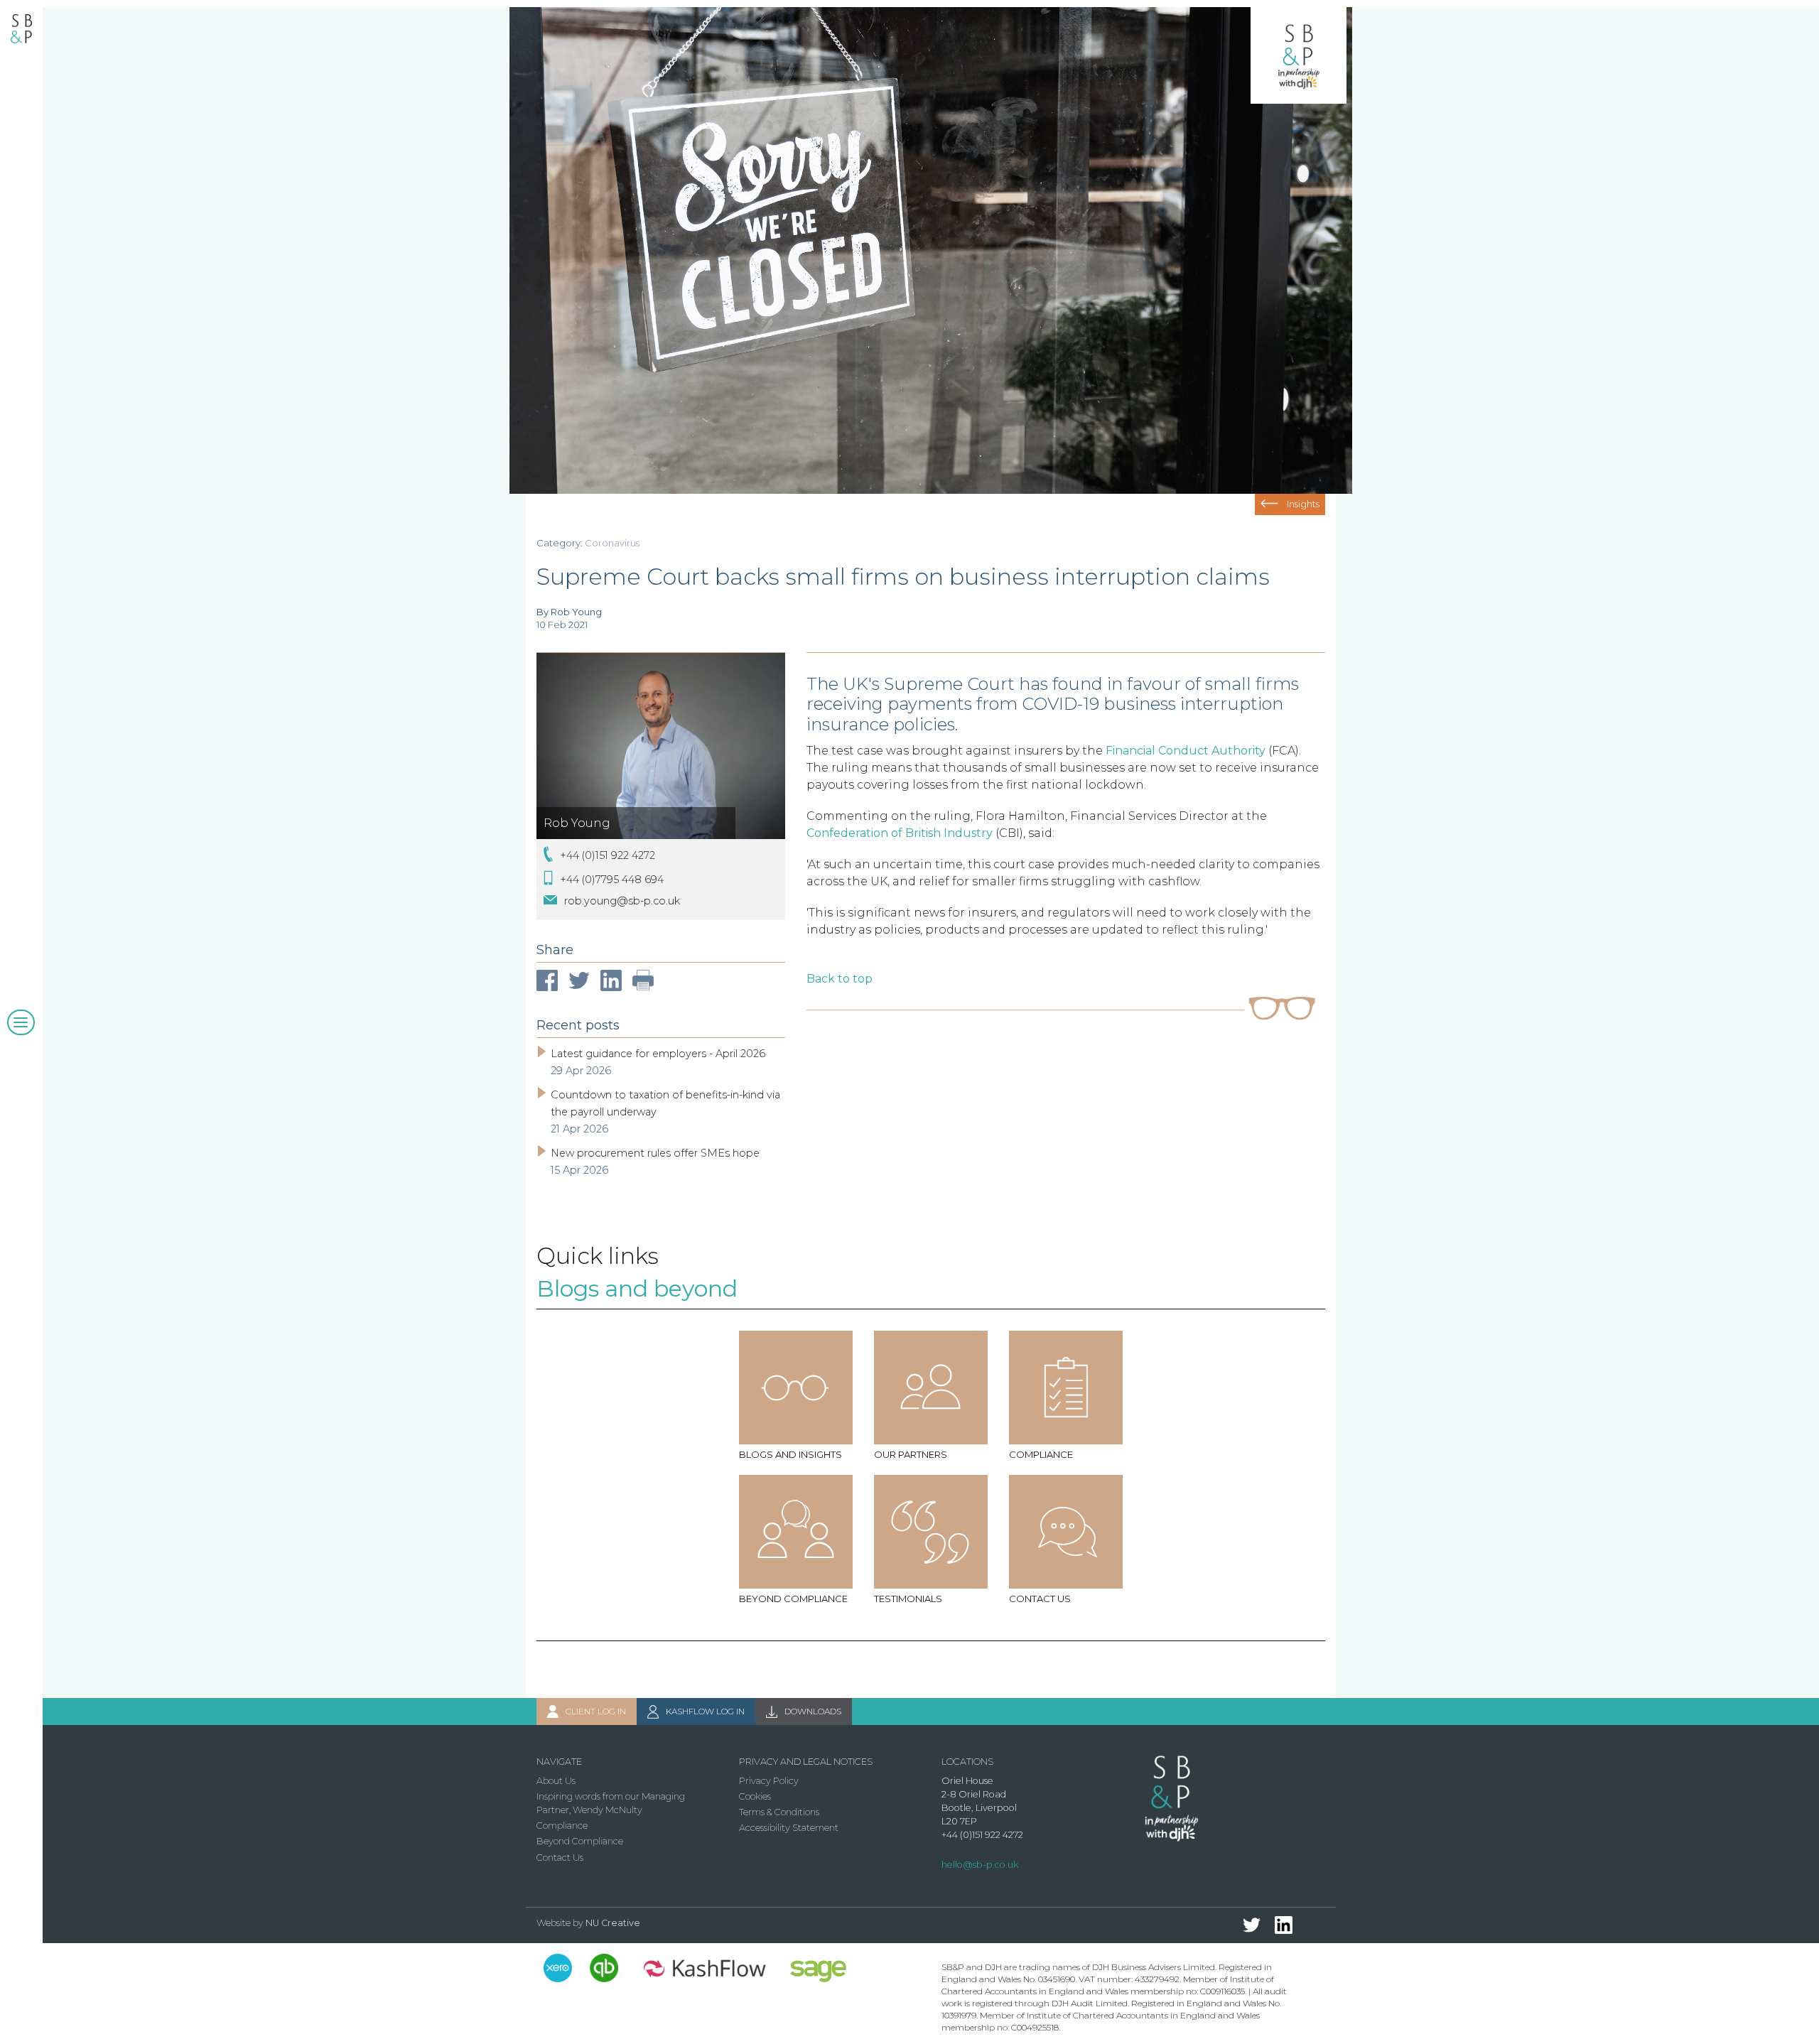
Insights (1303, 504)
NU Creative (613, 1923)
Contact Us (560, 1858)
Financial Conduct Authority (1186, 751)
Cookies (755, 1796)
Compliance (562, 1826)
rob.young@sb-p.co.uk (622, 901)
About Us (556, 1781)
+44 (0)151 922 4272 (608, 855)
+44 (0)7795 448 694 (612, 879)
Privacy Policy (769, 1781)
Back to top (840, 979)
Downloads (813, 1711)
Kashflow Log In (705, 1711)
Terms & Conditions (779, 1812)
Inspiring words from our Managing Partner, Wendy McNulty (611, 1803)
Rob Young (577, 823)
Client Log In (596, 1711)
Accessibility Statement (789, 1828)
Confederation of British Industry (900, 833)
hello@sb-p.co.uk (980, 1865)
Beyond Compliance (580, 1841)
